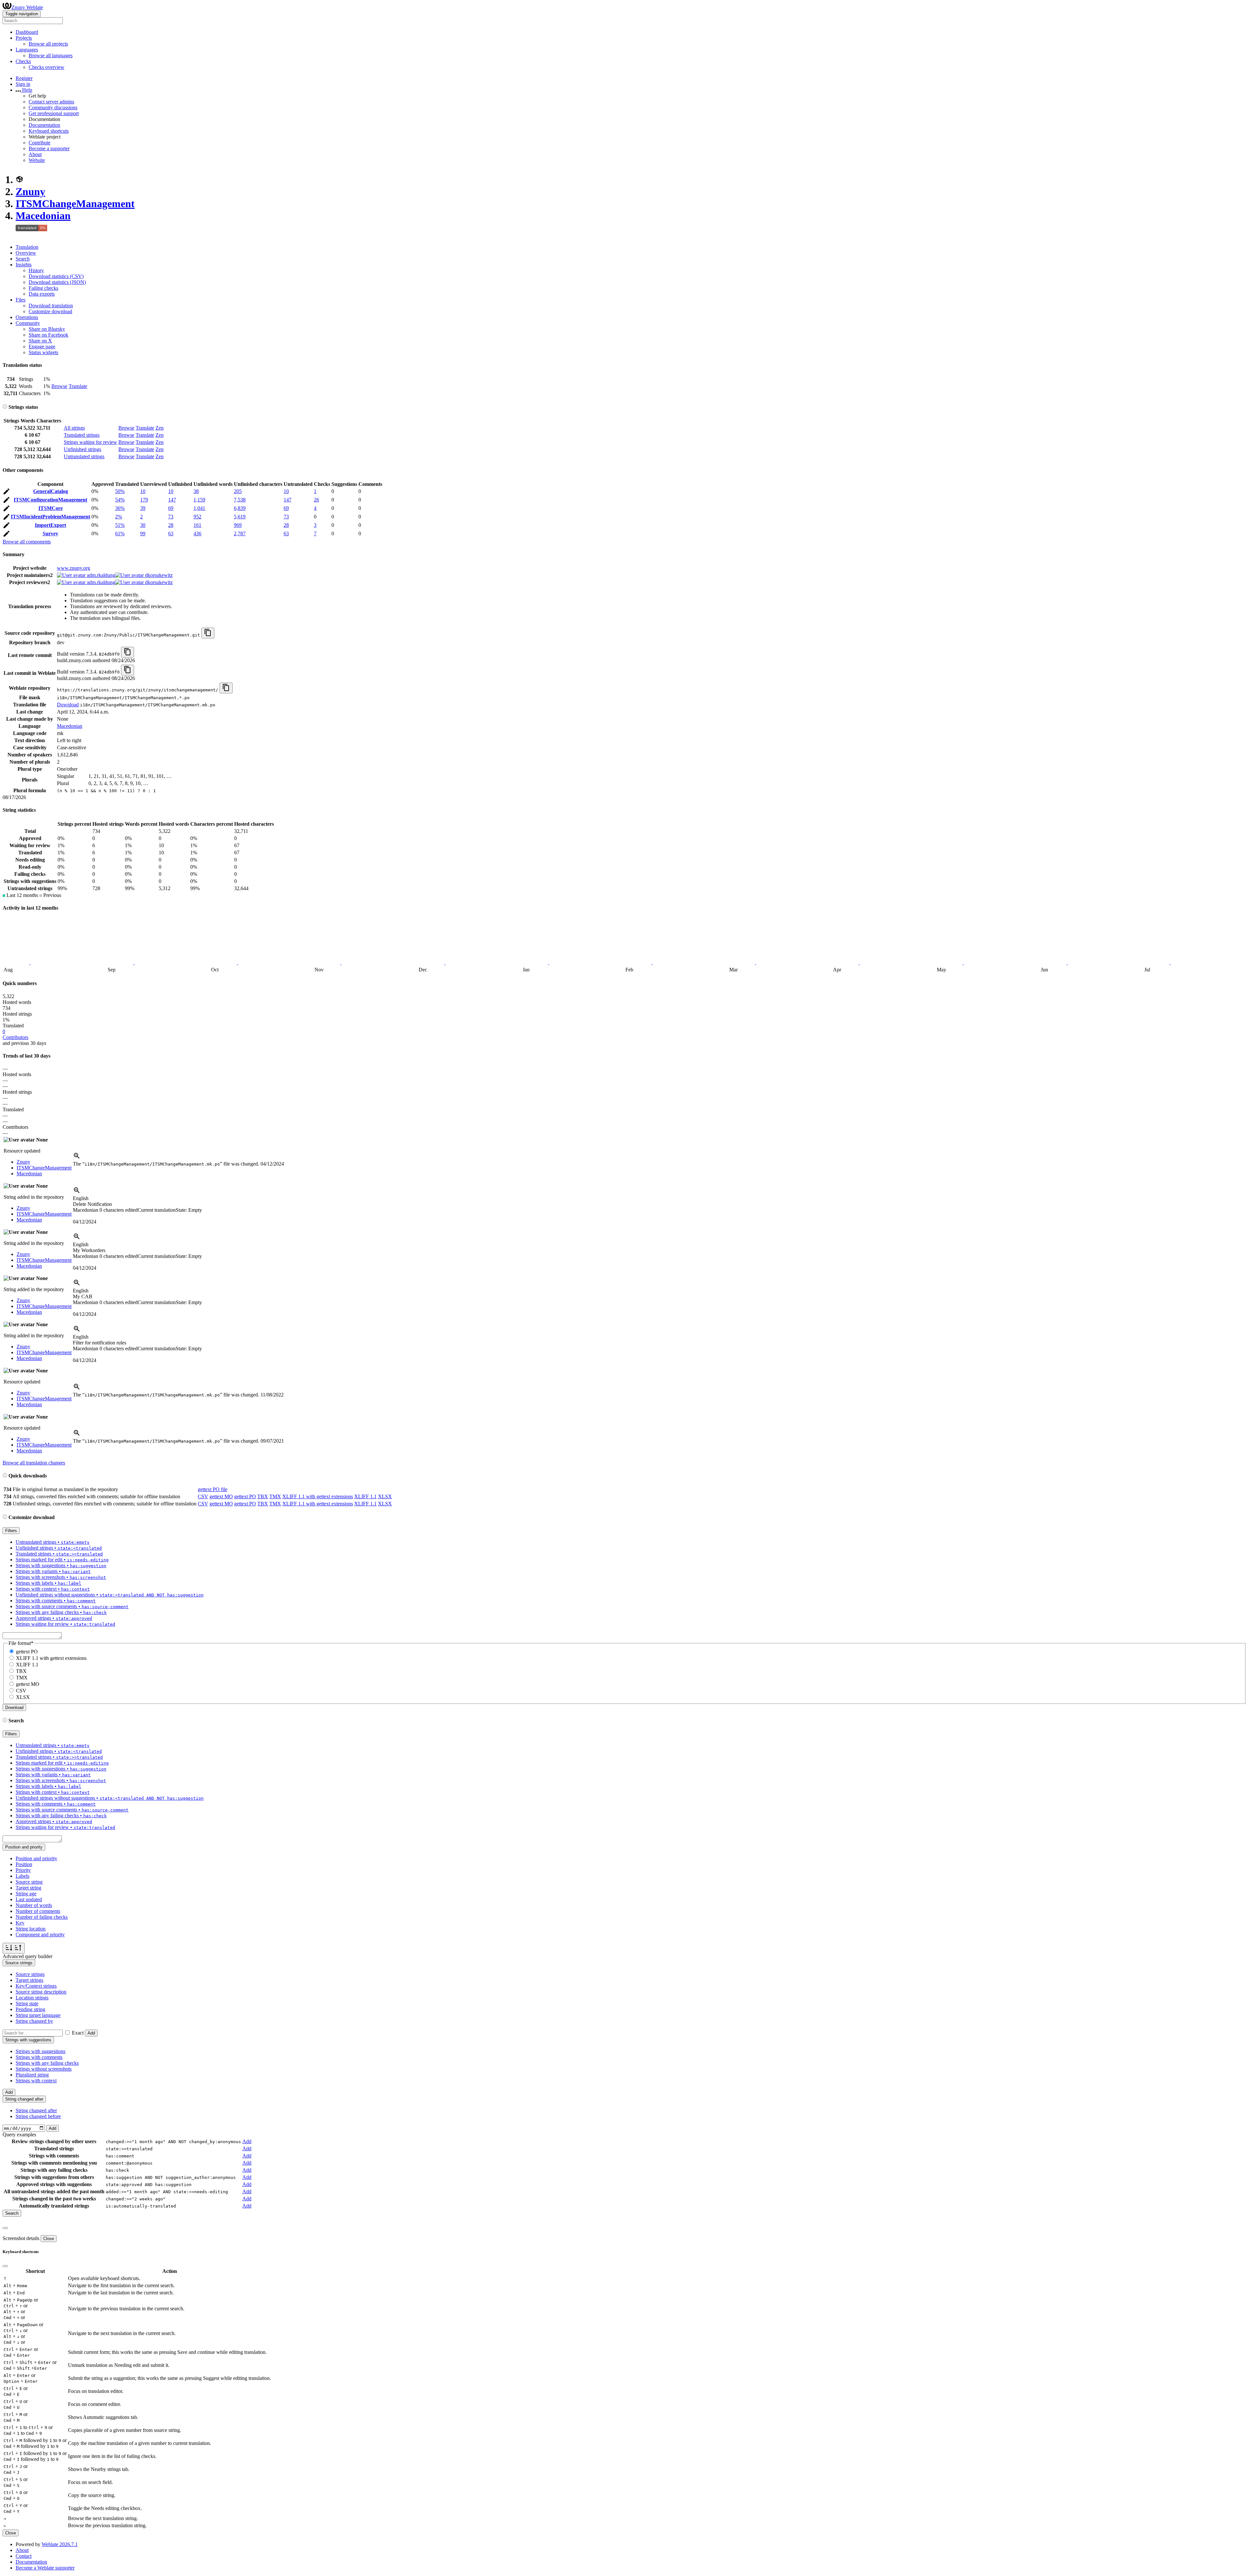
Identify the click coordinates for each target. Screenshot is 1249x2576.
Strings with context (36, 2081)
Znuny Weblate (27, 7)
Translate (78, 386)
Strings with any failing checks (47, 2063)
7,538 (240, 500)
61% (120, 534)
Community (28, 323)
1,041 (199, 508)
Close (49, 2239)
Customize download (50, 311)
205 (238, 491)
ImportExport (50, 525)
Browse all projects (48, 44)
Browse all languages (51, 55)
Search (23, 259)
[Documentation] (5, 407)
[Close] (5, 2228)
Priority (23, 1870)
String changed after (36, 2110)
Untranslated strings (84, 456)
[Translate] (7, 493)
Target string (28, 1888)
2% (119, 517)
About (35, 154)
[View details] (77, 1158)
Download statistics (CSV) (56, 276)
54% (120, 500)
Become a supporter (49, 148)
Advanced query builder (27, 1956)
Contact (24, 2556)
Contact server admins (51, 102)
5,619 (240, 517)
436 (197, 534)
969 (238, 525)
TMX (275, 1496)
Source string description (41, 1992)
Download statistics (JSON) (57, 282)
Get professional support (54, 113)
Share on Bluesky (47, 329)
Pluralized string (32, 2075)
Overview (26, 253)
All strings (74, 428)
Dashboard (27, 32)
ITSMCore (51, 508)
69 (171, 508)
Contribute (40, 143)
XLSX (385, 1496)
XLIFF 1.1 (365, 1496)
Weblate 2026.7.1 (60, 2544)
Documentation (44, 125)
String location (31, 1929)
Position (24, 1864)
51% (120, 525)
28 (171, 525)
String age (26, 1894)
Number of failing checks (42, 1917)
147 (172, 500)
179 (144, 500)
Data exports (42, 294)
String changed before (38, 2116)
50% (120, 491)
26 (316, 500)
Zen (160, 428)
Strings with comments (39, 2057)
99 (143, 534)
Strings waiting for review (90, 442)
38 (196, 491)
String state (27, 2003)
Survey (50, 534)
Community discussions (53, 107)
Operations (27, 317)
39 (143, 508)
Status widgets (43, 352)
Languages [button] (27, 50)
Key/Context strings (36, 1986)
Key (20, 1923)
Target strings (29, 1980)
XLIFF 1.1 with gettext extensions (318, 1496)
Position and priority (36, 1858)
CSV (203, 1496)
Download (68, 705)
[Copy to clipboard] (208, 633)
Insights (24, 265)
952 (197, 517)
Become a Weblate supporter (45, 2568)
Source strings (30, 1974)
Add (91, 2033)
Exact (78, 2033)
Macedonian (43, 216)
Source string (29, 1882)
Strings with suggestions (40, 2051)
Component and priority (40, 1935)
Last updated (29, 1899)
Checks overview (47, 67)
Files (20, 300)
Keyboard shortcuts (49, 131)
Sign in (23, 84)
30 (143, 525)
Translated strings (82, 435)
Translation (27, 247)
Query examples (19, 2135)
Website (37, 160)
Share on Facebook (48, 335)
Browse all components (27, 542)
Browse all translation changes (34, 1463)
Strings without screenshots (44, 2069)
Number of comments (38, 1911)
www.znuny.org (74, 568)
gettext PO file (213, 1489)
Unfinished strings (82, 449)
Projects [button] (24, 38)
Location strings (32, 1998)
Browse (59, 386)
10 (143, 491)
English (81, 1198)
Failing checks (43, 288)
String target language (38, 2015)
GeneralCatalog (51, 491)
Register (24, 78)
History (36, 270)
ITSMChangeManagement (75, 204)
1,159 (199, 500)
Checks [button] (23, 61)
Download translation (51, 306)
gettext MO (221, 1496)
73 (171, 517)
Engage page (42, 347)
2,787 (240, 534)
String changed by (34, 2021)
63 (171, 534)
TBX (263, 1496)
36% (120, 508)
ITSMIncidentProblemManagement (50, 517)
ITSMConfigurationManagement (50, 500)
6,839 (240, 508)
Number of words (34, 1905)
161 (197, 525)
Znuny (30, 192)
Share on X (40, 341)
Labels (22, 1876)
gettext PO (245, 1496)
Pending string (30, 2009)
